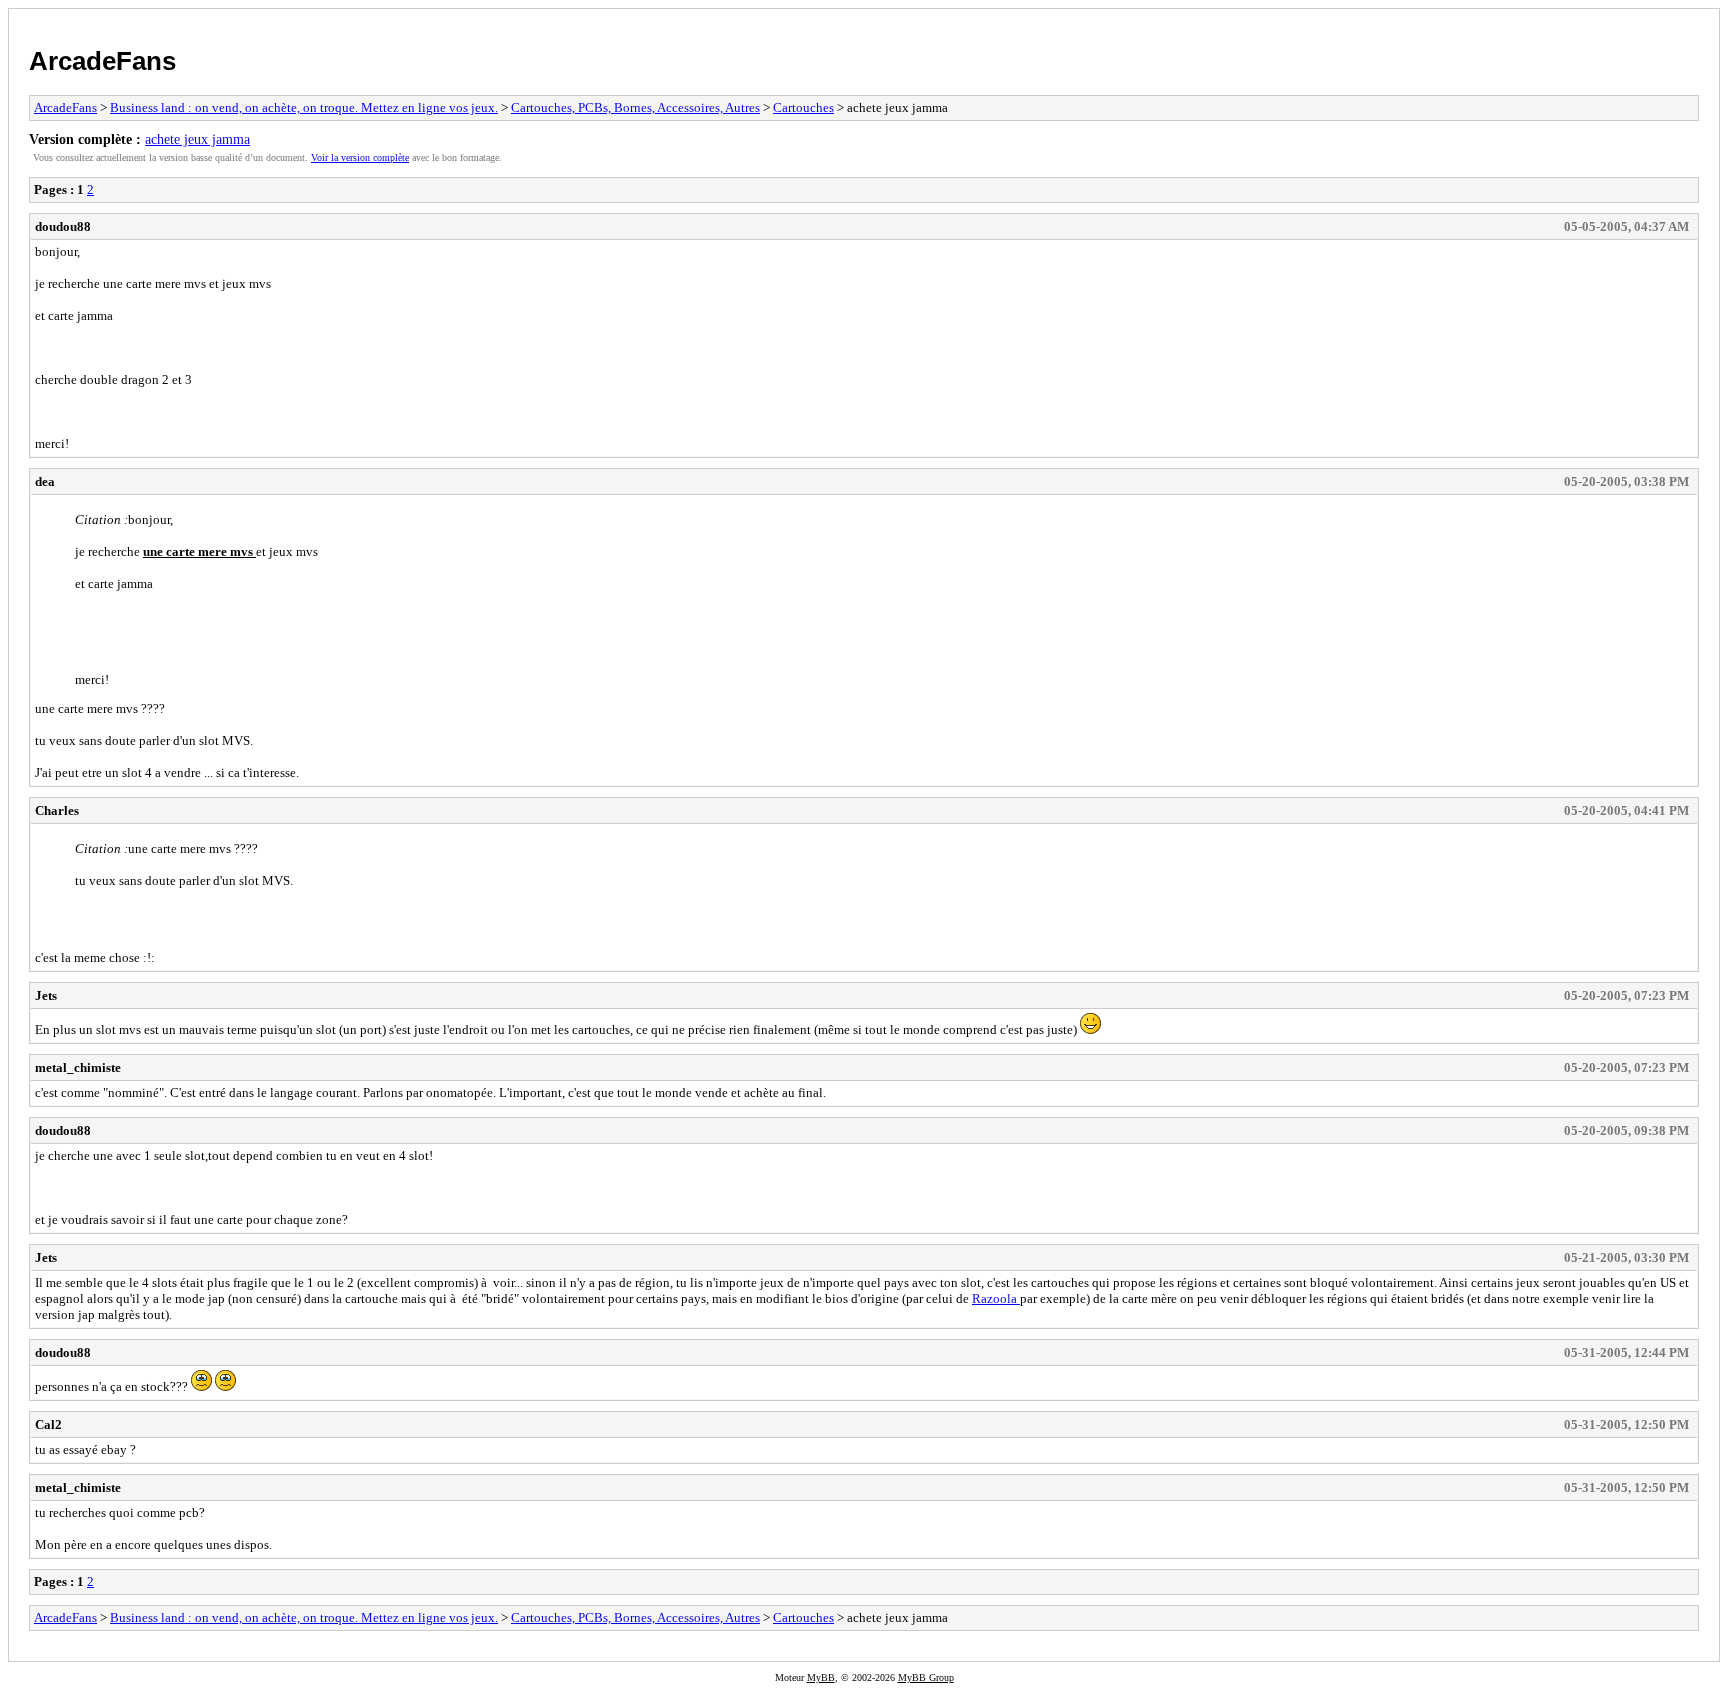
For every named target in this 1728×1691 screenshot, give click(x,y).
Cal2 (48, 1424)
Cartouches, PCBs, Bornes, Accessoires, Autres (635, 107)
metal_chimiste (78, 1067)
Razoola (996, 1298)
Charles (57, 810)
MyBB (821, 1677)
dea (45, 481)
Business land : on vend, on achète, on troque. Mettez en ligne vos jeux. (304, 107)
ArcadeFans (102, 61)
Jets (46, 995)
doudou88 (63, 226)
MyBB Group (926, 1677)
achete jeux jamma (197, 139)
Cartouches (803, 107)
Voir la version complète (360, 157)
